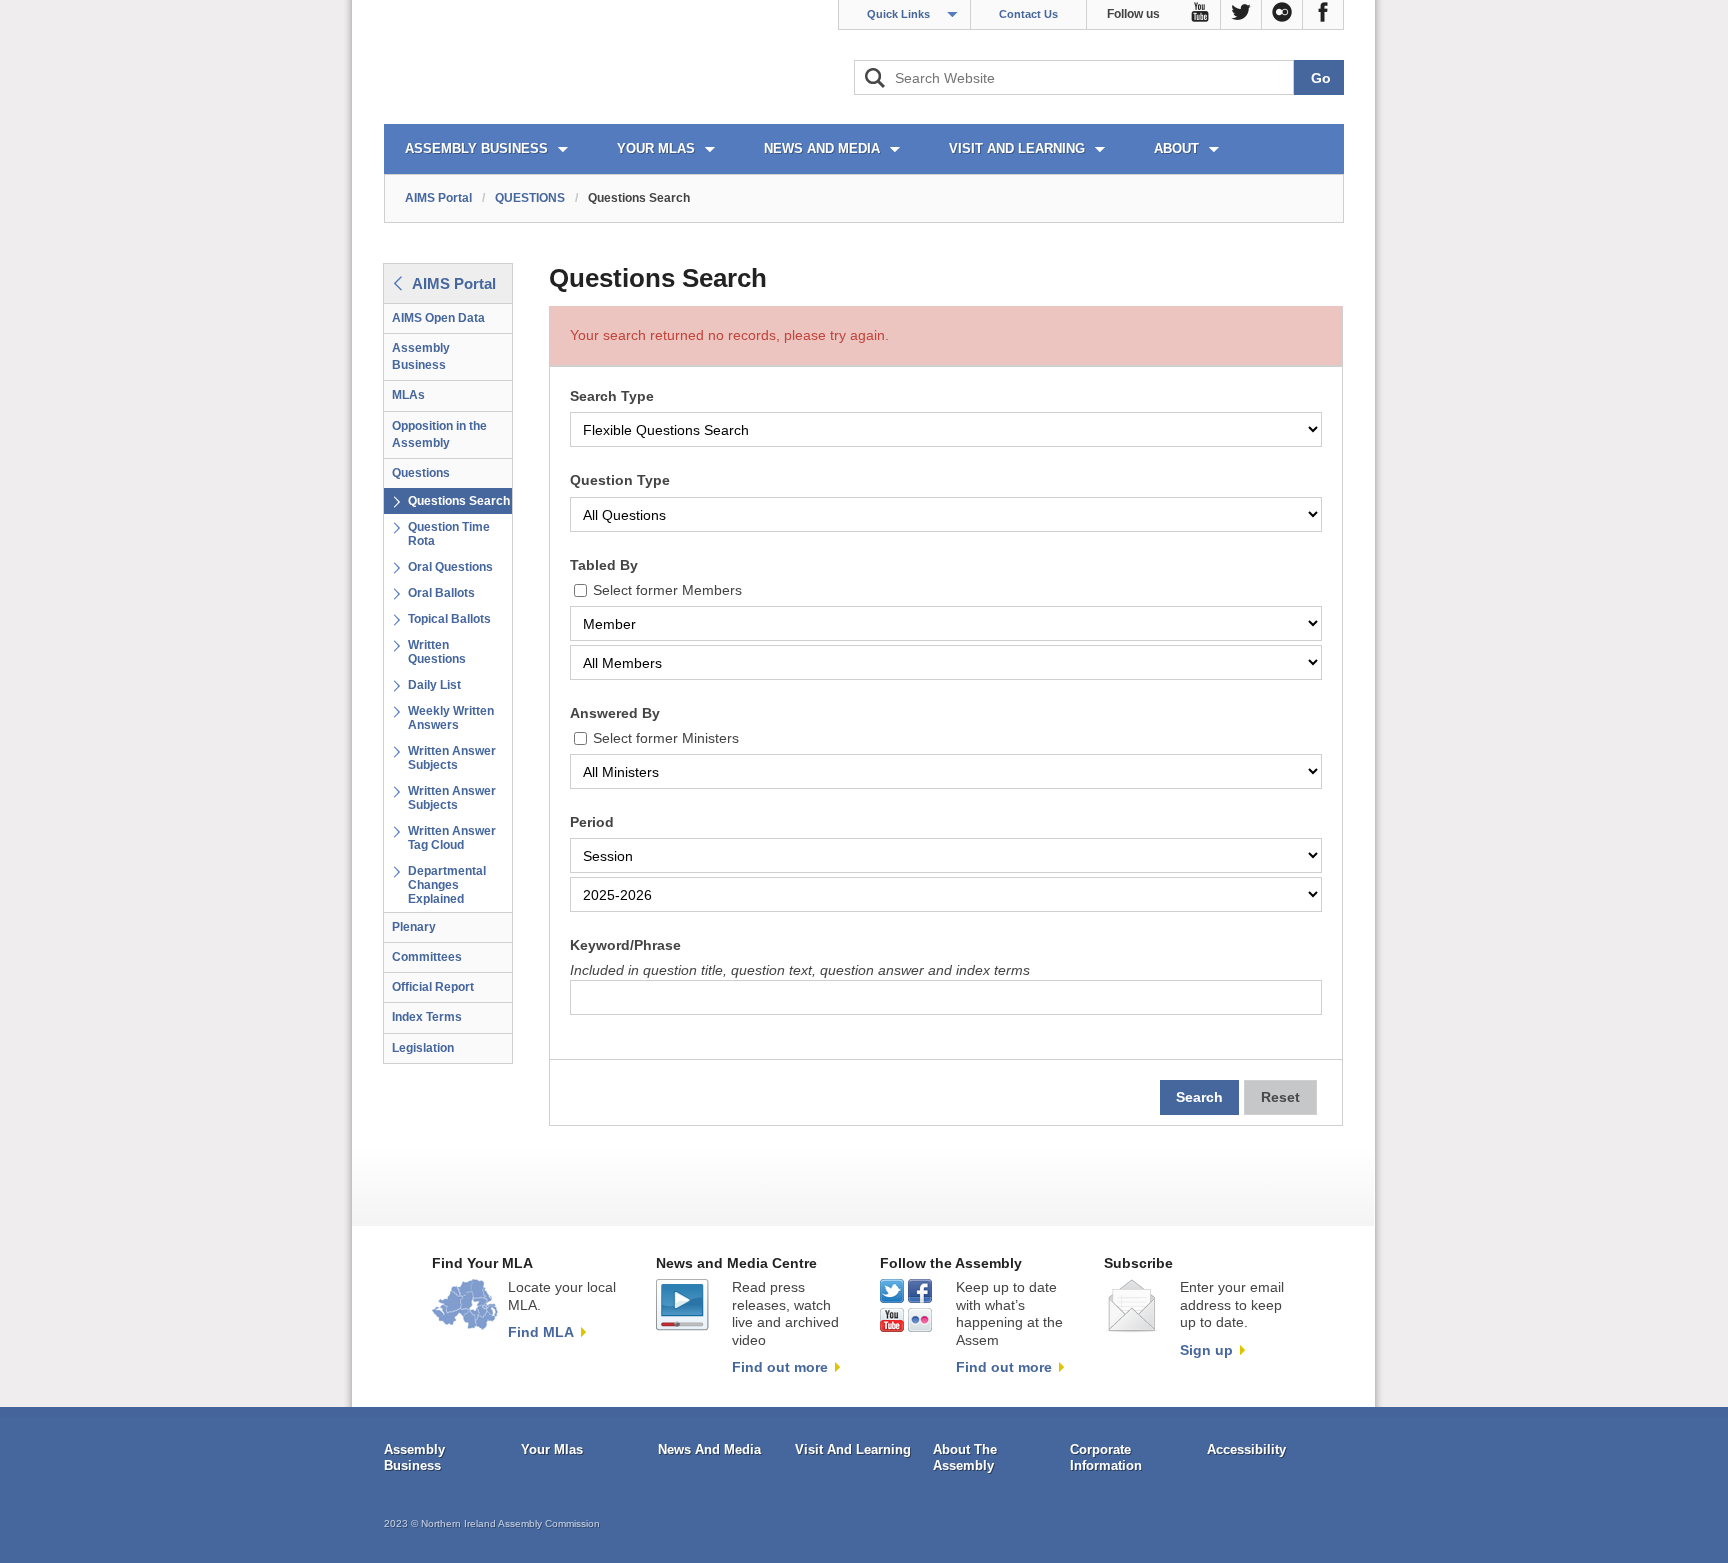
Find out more (780, 1367)
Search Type (612, 396)
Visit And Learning (853, 1449)
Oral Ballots (441, 593)
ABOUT (1176, 148)
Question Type (620, 480)
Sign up (1206, 1350)
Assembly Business (421, 356)
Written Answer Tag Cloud (452, 838)
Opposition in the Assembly (439, 434)
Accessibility (1246, 1449)
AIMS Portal (438, 198)
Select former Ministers (666, 738)
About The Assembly (965, 1457)
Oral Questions (450, 567)
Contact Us (1028, 14)
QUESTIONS (530, 198)
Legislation (423, 1048)
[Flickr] (1282, 15)
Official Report (433, 987)
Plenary (414, 927)
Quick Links (898, 14)
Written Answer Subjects (452, 758)
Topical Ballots (449, 619)
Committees (427, 957)
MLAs (408, 395)
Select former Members (667, 590)
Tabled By (604, 565)
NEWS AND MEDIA (822, 148)
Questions (421, 473)
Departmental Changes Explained (447, 885)
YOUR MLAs (656, 148)
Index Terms (427, 1017)
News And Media (709, 1449)
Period (592, 822)
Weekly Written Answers (451, 718)
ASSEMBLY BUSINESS (476, 148)
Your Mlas (552, 1449)
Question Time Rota (449, 534)
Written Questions (437, 652)
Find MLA (541, 1332)
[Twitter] (1241, 15)
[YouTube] (1200, 15)
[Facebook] (1323, 15)
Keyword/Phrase (625, 945)
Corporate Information (1106, 1457)
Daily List (434, 685)
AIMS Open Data (438, 318)
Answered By (615, 713)
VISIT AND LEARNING (1017, 148)
